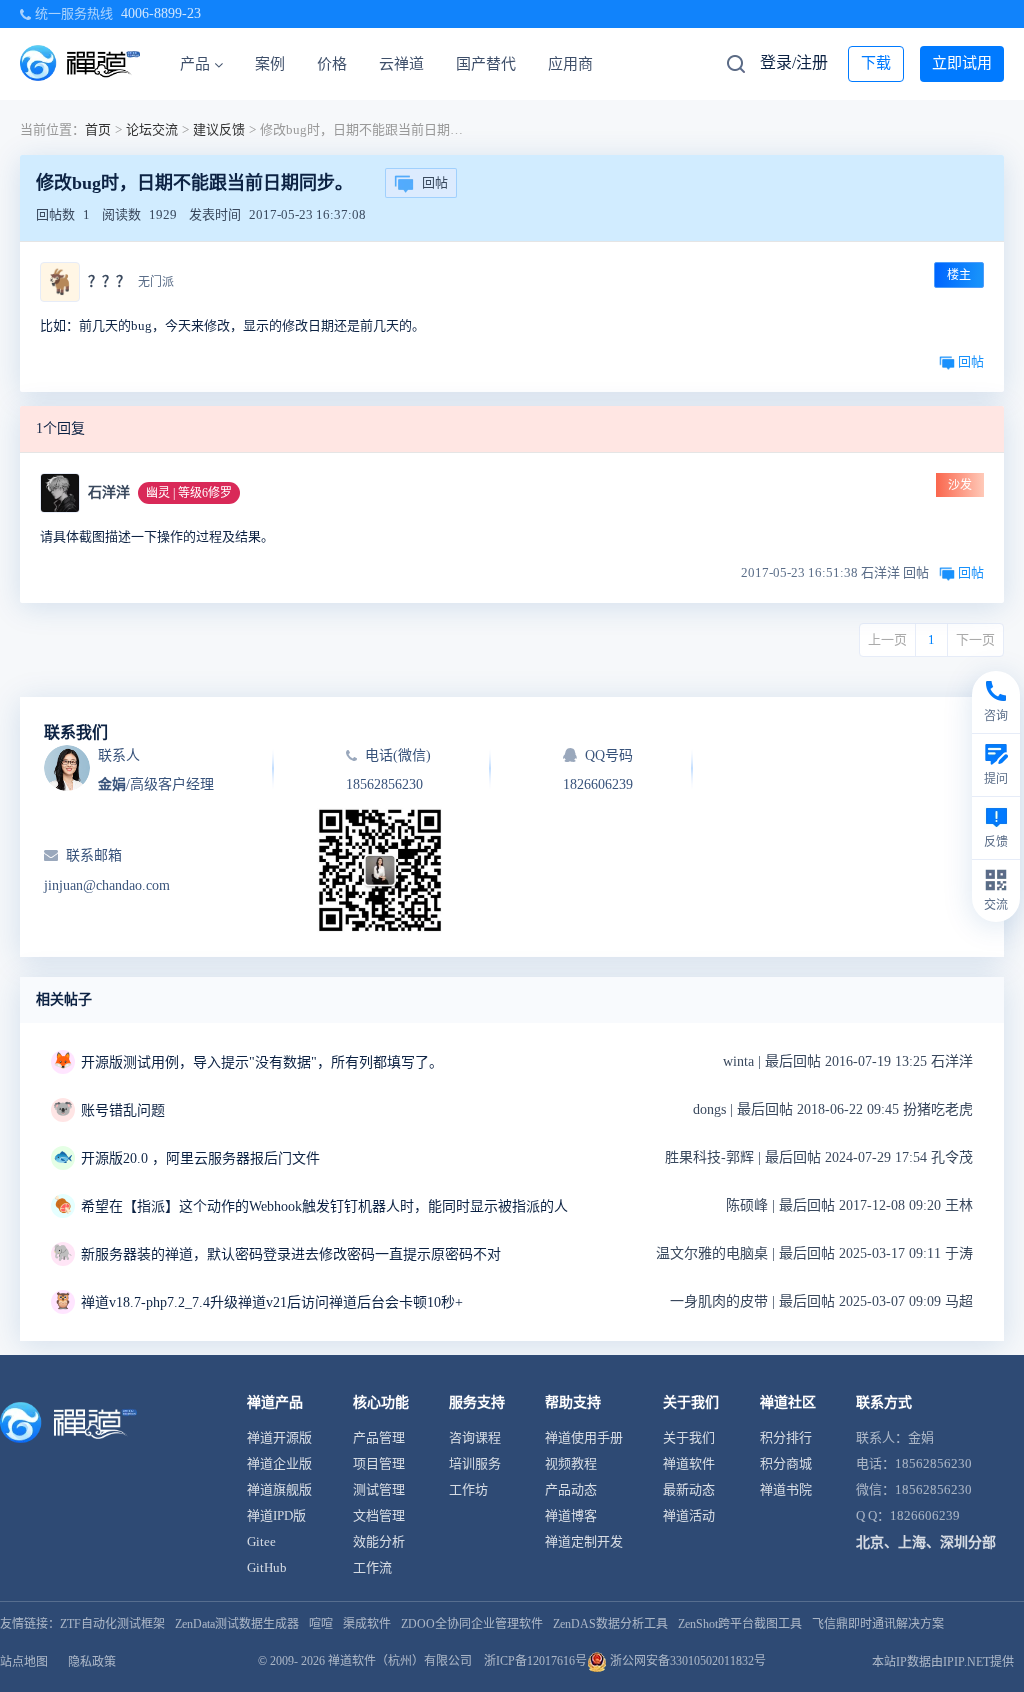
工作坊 (468, 1489)
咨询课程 (475, 1437)
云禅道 (401, 64)
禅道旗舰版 (279, 1489)
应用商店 (578, 64)
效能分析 (379, 1541)
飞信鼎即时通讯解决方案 (878, 1624)
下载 (876, 63)
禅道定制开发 (584, 1541)
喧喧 (321, 1624)
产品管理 (379, 1437)
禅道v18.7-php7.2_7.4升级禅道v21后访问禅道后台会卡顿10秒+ (272, 1302)
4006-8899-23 (161, 13)
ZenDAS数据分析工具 (610, 1624)
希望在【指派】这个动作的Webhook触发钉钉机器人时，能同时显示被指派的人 (324, 1206)
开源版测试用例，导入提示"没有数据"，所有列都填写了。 (262, 1062)
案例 (270, 64)
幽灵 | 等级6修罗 (189, 493)
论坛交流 (152, 129)
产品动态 (571, 1489)
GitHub (267, 1567)
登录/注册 (794, 62)
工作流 (372, 1567)
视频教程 (571, 1463)
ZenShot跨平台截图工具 (740, 1624)
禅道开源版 (279, 1437)
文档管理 (379, 1515)
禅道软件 (689, 1463)
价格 (332, 64)
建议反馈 (219, 129)
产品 (195, 64)
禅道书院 (786, 1489)
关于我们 (689, 1437)
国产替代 (486, 64)
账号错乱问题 (123, 1110)
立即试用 (962, 63)
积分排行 (786, 1437)
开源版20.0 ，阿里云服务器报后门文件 (200, 1158)
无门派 (156, 282)
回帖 (435, 182)
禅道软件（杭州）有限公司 (400, 1661)
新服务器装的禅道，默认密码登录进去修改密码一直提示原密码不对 (291, 1254)
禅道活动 (689, 1515)
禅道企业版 (279, 1463)
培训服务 (475, 1463)
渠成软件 (367, 1624)
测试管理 (379, 1489)
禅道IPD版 (276, 1515)
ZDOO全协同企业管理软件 (472, 1624)
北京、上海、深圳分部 (926, 1542)
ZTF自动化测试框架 (112, 1624)
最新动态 (689, 1489)
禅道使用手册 (584, 1437)
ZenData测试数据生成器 (237, 1624)
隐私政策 (92, 1662)
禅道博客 (571, 1515)
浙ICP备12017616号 (535, 1661)
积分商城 (786, 1463)
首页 (98, 129)
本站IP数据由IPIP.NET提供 (943, 1662)
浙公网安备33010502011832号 (686, 1661)
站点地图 (24, 1662)
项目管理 (379, 1463)
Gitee (261, 1541)
